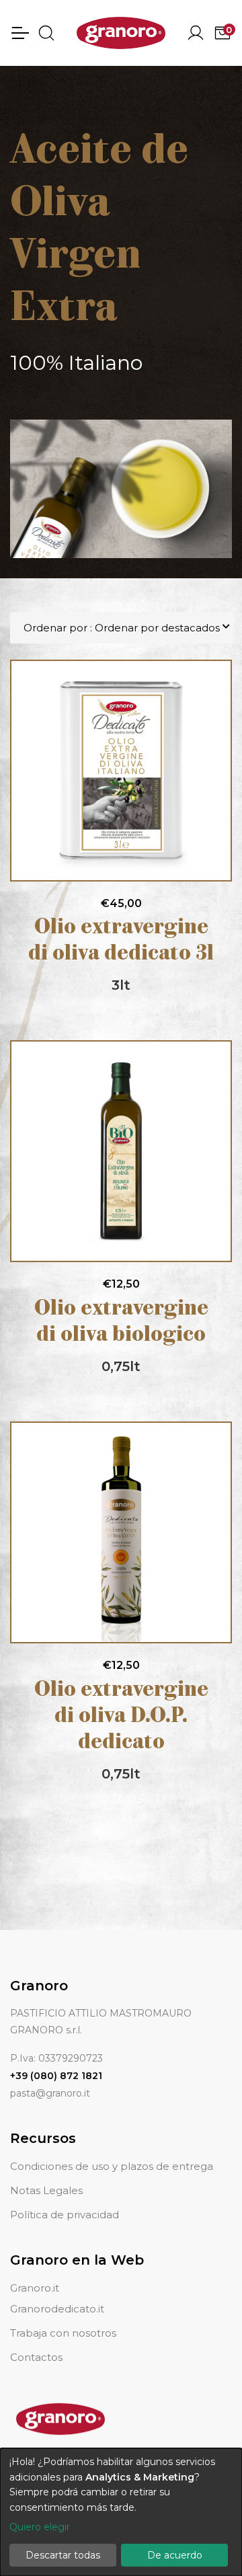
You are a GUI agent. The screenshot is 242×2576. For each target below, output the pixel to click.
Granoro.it (35, 2288)
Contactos (36, 2357)
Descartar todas (63, 2555)
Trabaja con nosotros (63, 2333)
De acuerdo (175, 2555)
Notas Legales (46, 2190)
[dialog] (121, 2512)
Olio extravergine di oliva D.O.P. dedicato (121, 1717)
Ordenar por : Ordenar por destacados (122, 628)
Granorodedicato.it (57, 2309)
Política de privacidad (65, 2215)
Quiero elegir (40, 2527)
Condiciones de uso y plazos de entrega (112, 2166)
